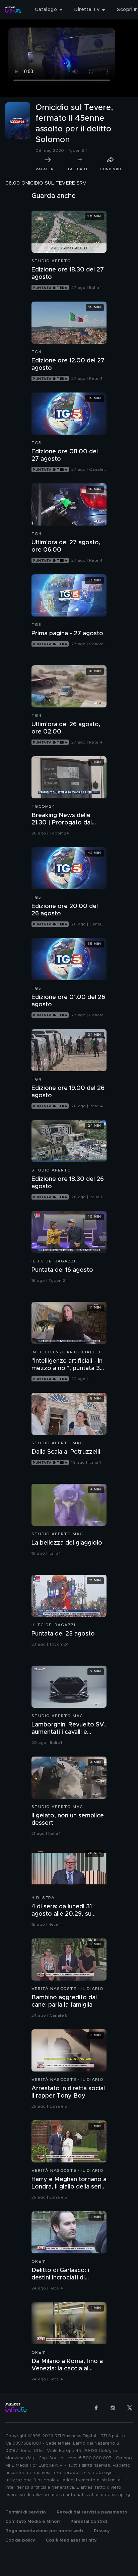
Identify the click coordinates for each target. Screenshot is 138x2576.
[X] (130, 2408)
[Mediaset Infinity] (13, 10)
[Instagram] (113, 2408)
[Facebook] (96, 2408)
